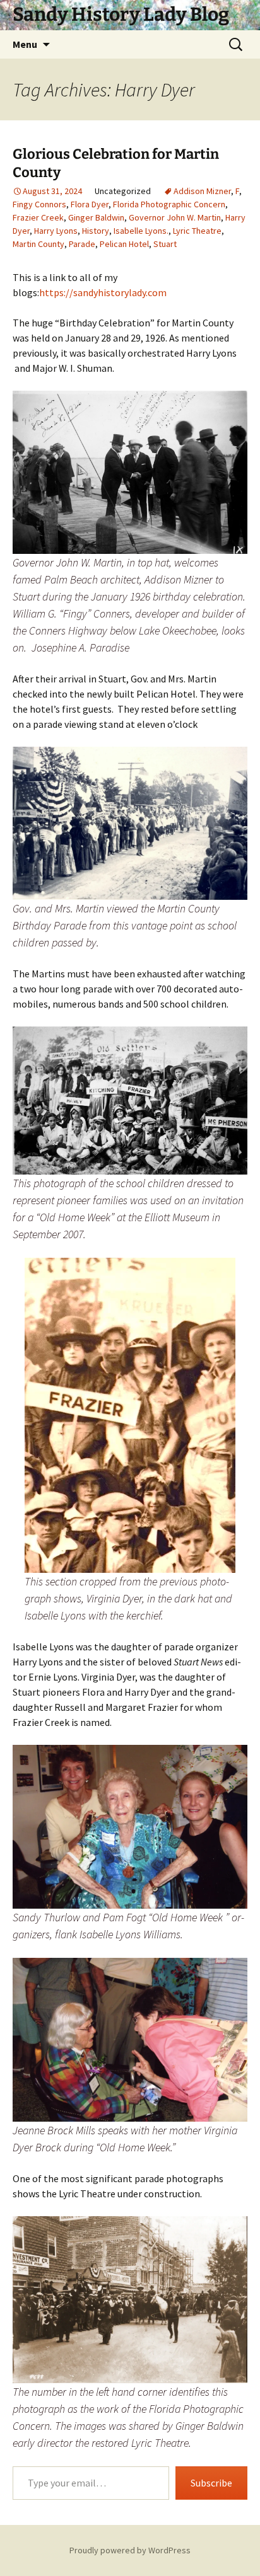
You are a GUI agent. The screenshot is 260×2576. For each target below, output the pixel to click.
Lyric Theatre (197, 231)
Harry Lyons (56, 231)
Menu (25, 44)
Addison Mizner (202, 191)
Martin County (38, 244)
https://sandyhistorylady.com (103, 292)
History (96, 231)
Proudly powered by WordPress (130, 2550)
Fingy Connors (39, 204)
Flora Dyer (90, 204)
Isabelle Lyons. (141, 231)
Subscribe (211, 2483)
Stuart (165, 244)
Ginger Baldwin (96, 217)
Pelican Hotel (124, 244)
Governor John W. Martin (175, 217)
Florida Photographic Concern (169, 204)
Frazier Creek (38, 217)
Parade (82, 244)
